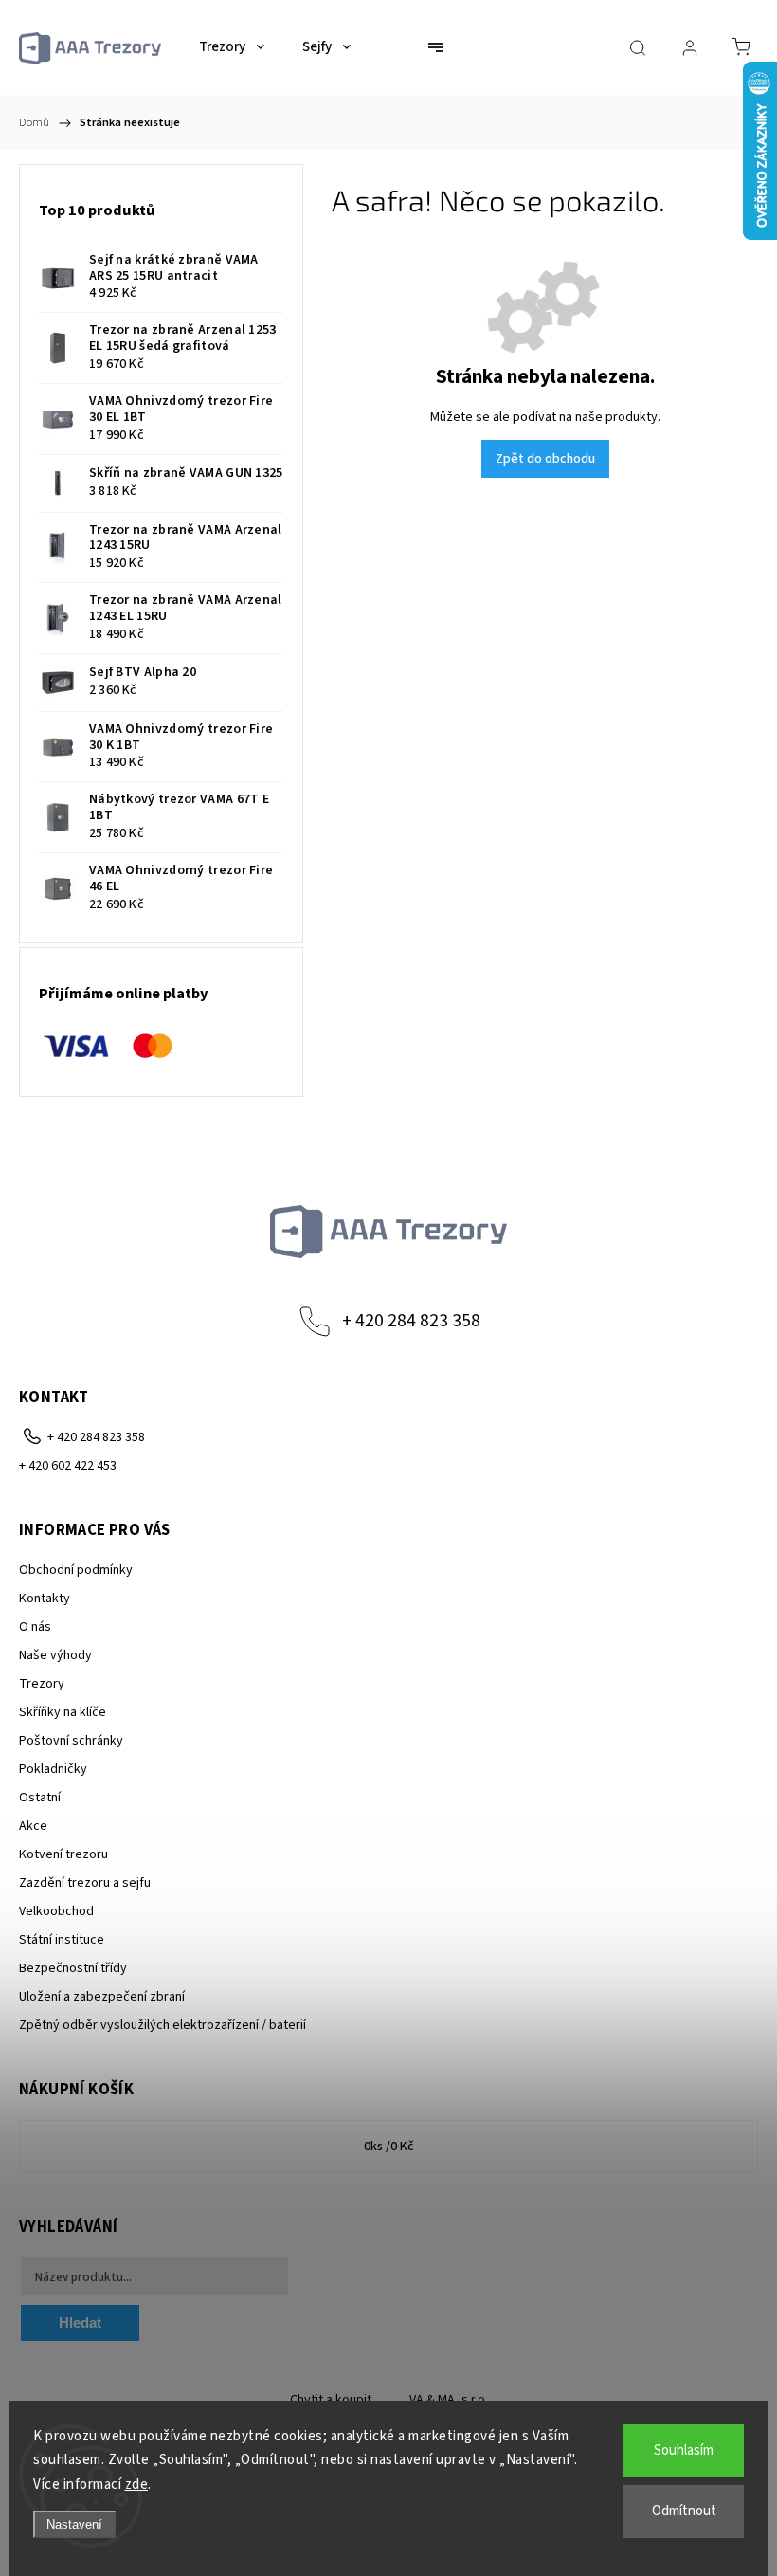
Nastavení (74, 2524)
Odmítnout (684, 2511)
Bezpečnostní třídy (73, 1968)
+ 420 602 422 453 (68, 1466)
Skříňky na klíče (63, 1712)
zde (137, 2485)
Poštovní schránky (71, 1741)
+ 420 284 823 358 (411, 1321)
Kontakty (45, 1599)
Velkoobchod (56, 1911)
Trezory (42, 1684)
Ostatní (40, 1798)
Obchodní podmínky (76, 1570)
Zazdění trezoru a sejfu (85, 1883)
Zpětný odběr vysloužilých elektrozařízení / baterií (163, 2025)
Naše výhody (55, 1655)
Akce (33, 1826)
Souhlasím (684, 2450)
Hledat (80, 2322)
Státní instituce (62, 1940)
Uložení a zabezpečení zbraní (102, 1997)
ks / (389, 2147)
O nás (35, 1627)
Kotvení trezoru (63, 1854)
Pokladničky (53, 1769)
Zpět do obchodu (545, 459)
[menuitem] (232, 47)
